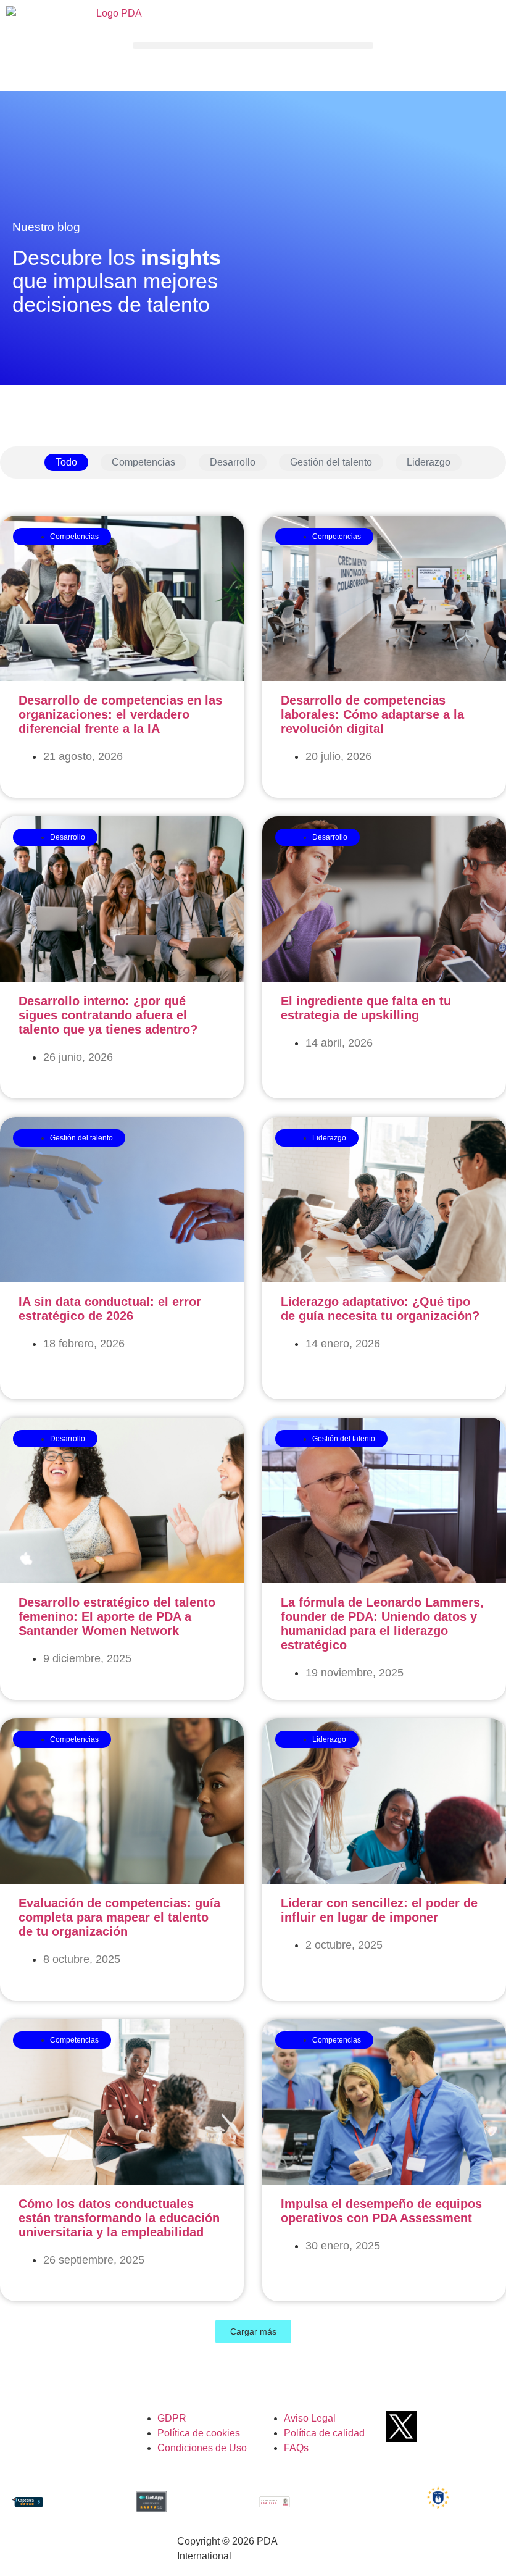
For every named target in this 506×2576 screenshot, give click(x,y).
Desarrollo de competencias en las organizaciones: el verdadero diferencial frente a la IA (120, 714)
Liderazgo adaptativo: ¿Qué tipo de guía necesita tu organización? (380, 1309)
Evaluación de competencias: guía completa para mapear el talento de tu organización (119, 1917)
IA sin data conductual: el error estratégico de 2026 (110, 1309)
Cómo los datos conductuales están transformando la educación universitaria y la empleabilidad (119, 2218)
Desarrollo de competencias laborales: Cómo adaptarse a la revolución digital (372, 714)
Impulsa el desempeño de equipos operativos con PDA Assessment (381, 2211)
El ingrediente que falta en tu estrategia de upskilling (366, 1008)
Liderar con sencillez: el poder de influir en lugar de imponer (379, 1910)
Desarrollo (233, 462)
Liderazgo (429, 462)
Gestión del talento (331, 462)
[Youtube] (447, 2427)
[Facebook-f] (424, 2427)
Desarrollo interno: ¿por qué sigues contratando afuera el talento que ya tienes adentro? (108, 1015)
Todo (66, 462)
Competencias (143, 462)
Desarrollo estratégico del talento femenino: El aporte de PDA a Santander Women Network (117, 1616)
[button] (253, 45)
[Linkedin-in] (470, 2427)
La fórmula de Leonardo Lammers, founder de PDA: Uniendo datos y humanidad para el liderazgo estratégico (382, 1624)
